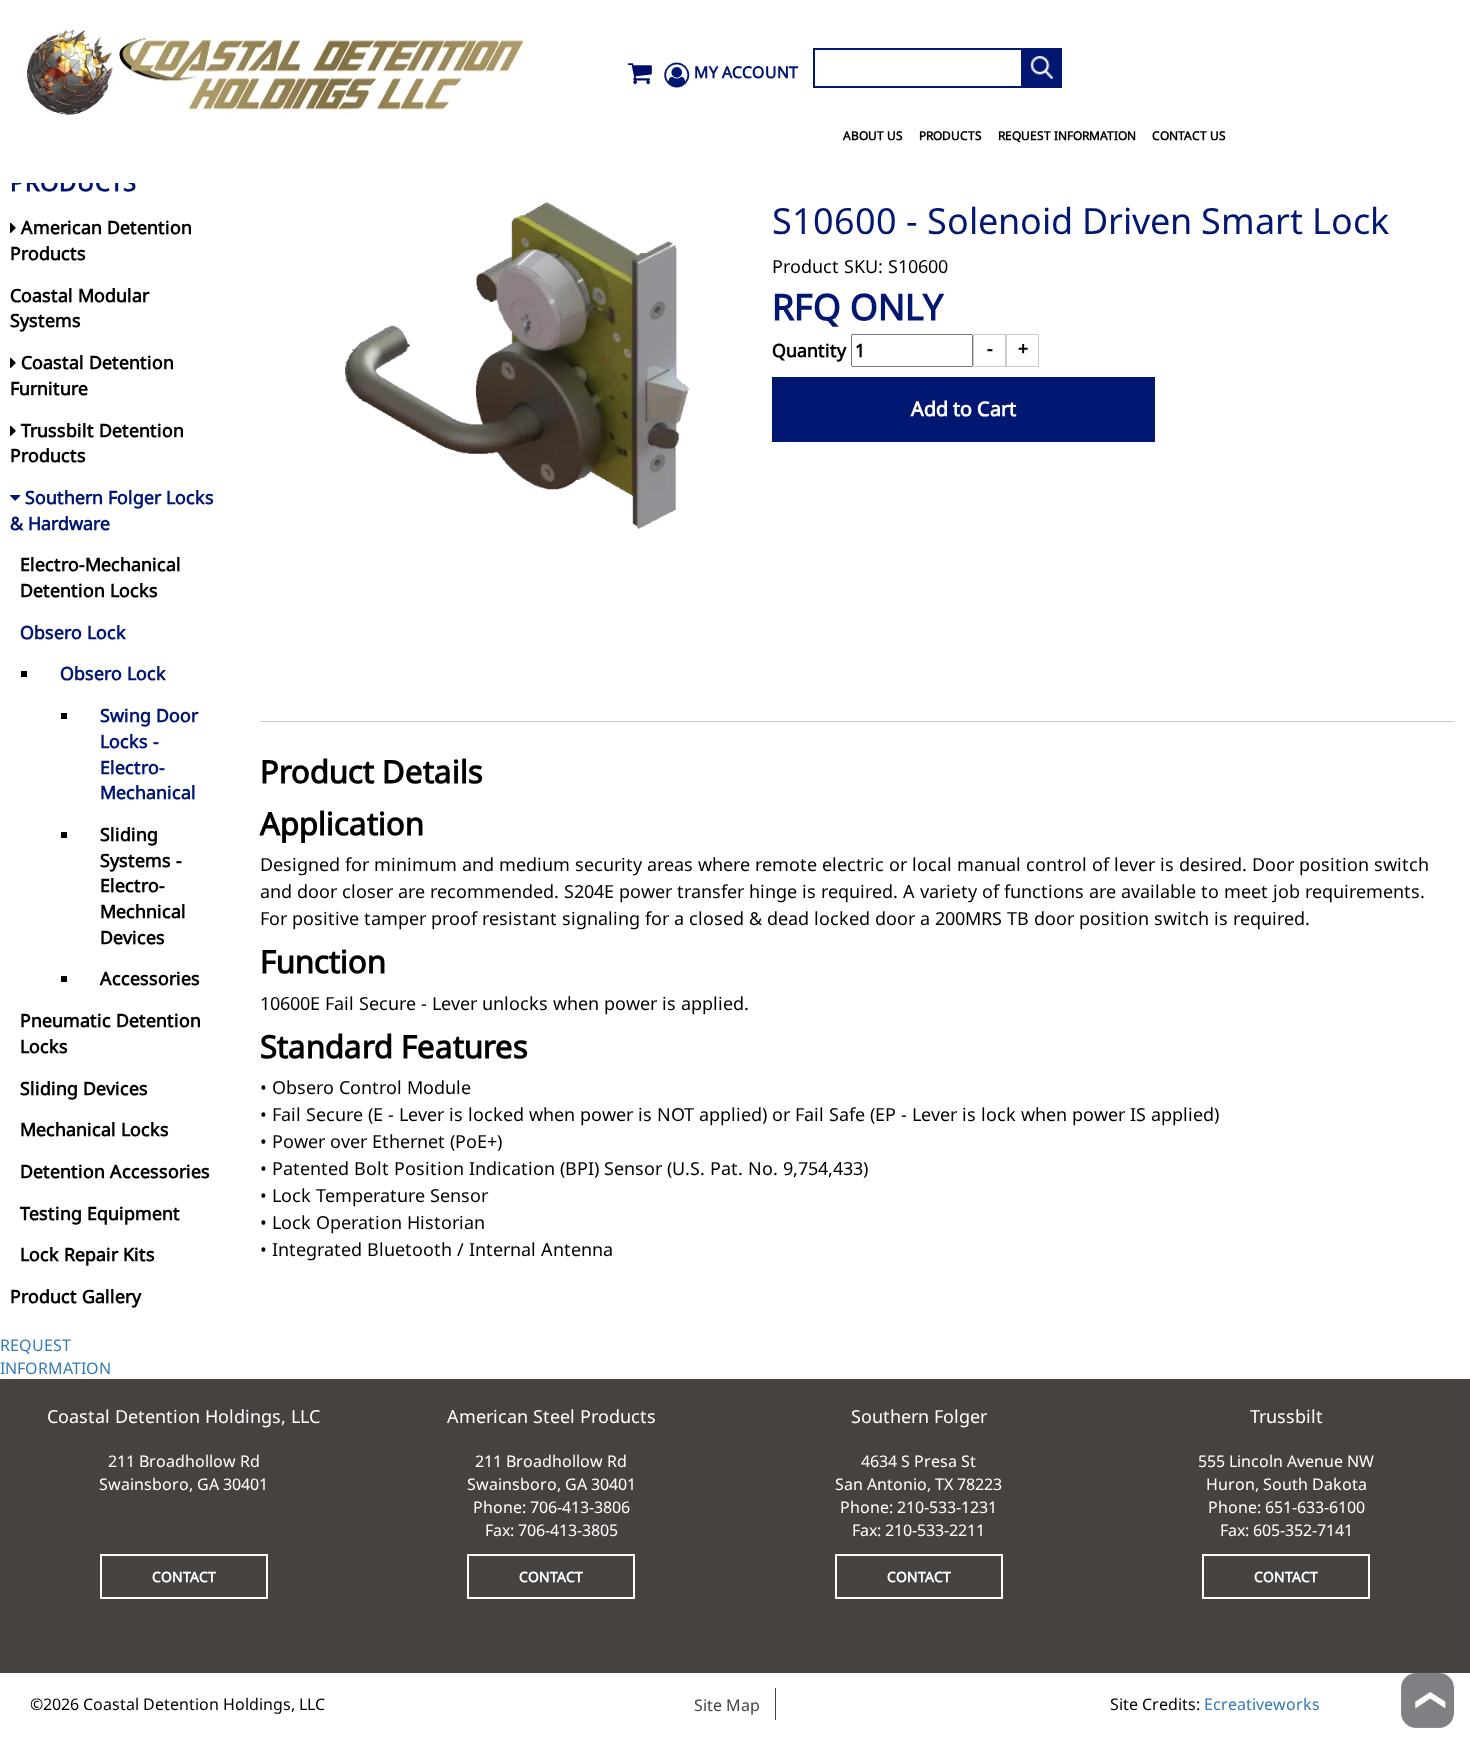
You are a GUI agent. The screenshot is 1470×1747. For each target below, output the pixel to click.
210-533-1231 (947, 1507)
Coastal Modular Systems (79, 308)
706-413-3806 (580, 1507)
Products (950, 135)
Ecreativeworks (1262, 1704)
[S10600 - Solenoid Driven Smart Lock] (516, 366)
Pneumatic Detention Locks (110, 1033)
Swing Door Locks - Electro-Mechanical (149, 753)
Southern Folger (919, 1416)
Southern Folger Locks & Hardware (112, 510)
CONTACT (184, 1576)
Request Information (1067, 135)
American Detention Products (101, 240)
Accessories (150, 978)
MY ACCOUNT (746, 72)
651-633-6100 (1315, 1507)
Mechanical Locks (94, 1129)
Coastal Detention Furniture (92, 375)
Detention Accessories (115, 1171)
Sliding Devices (84, 1088)
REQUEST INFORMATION (55, 1356)
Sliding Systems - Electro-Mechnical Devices (143, 885)
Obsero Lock (73, 632)
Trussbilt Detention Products (97, 443)
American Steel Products (551, 1416)
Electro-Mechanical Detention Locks (100, 577)
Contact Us (1189, 135)
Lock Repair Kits (87, 1254)
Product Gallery (75, 1296)
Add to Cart (963, 408)
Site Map (727, 1705)
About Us (873, 135)
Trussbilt (1286, 1416)
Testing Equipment (100, 1213)
